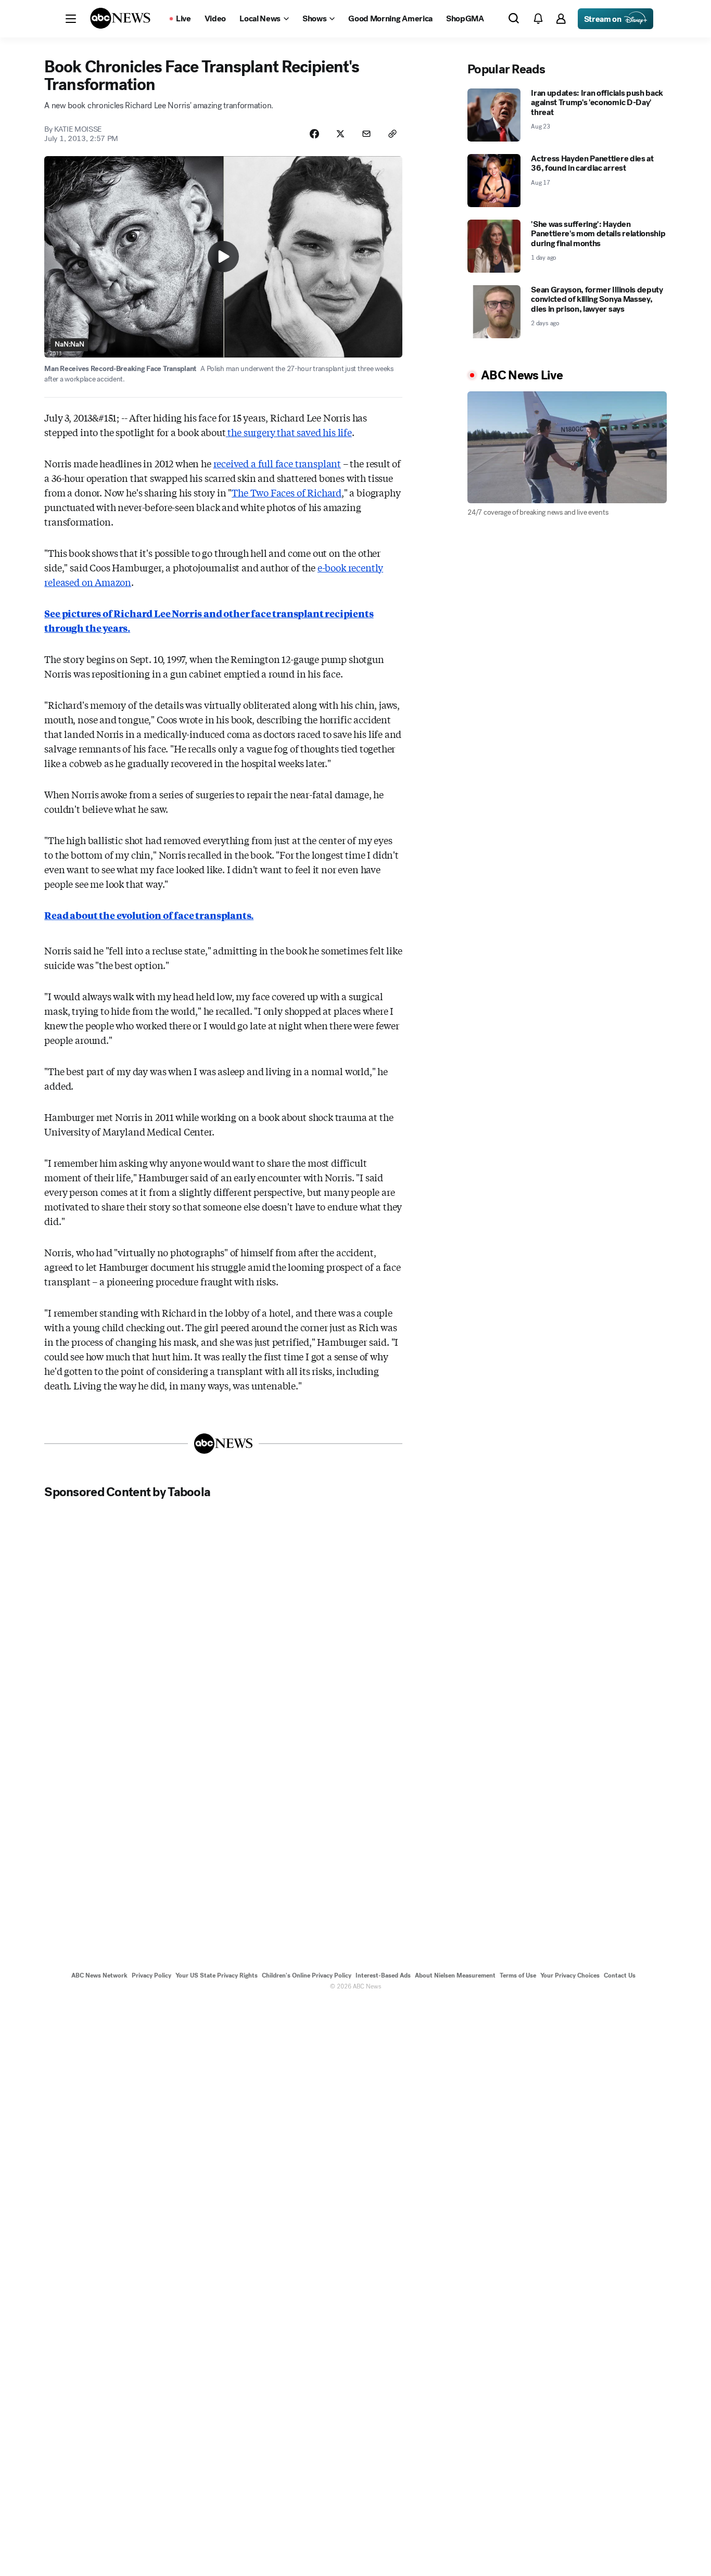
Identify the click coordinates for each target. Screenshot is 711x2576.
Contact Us (620, 1975)
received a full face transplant (277, 463)
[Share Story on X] (340, 134)
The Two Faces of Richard (287, 492)
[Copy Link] (392, 134)
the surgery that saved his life (289, 432)
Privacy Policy (151, 1975)
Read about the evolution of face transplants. (149, 915)
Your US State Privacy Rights (217, 1975)
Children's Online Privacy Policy (307, 1975)
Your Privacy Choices (570, 1975)
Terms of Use (518, 1975)
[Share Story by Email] (366, 134)
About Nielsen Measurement (455, 1975)
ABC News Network (99, 1975)
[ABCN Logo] (120, 18)
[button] (71, 19)
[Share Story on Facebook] (314, 134)
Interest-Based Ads (383, 1975)
